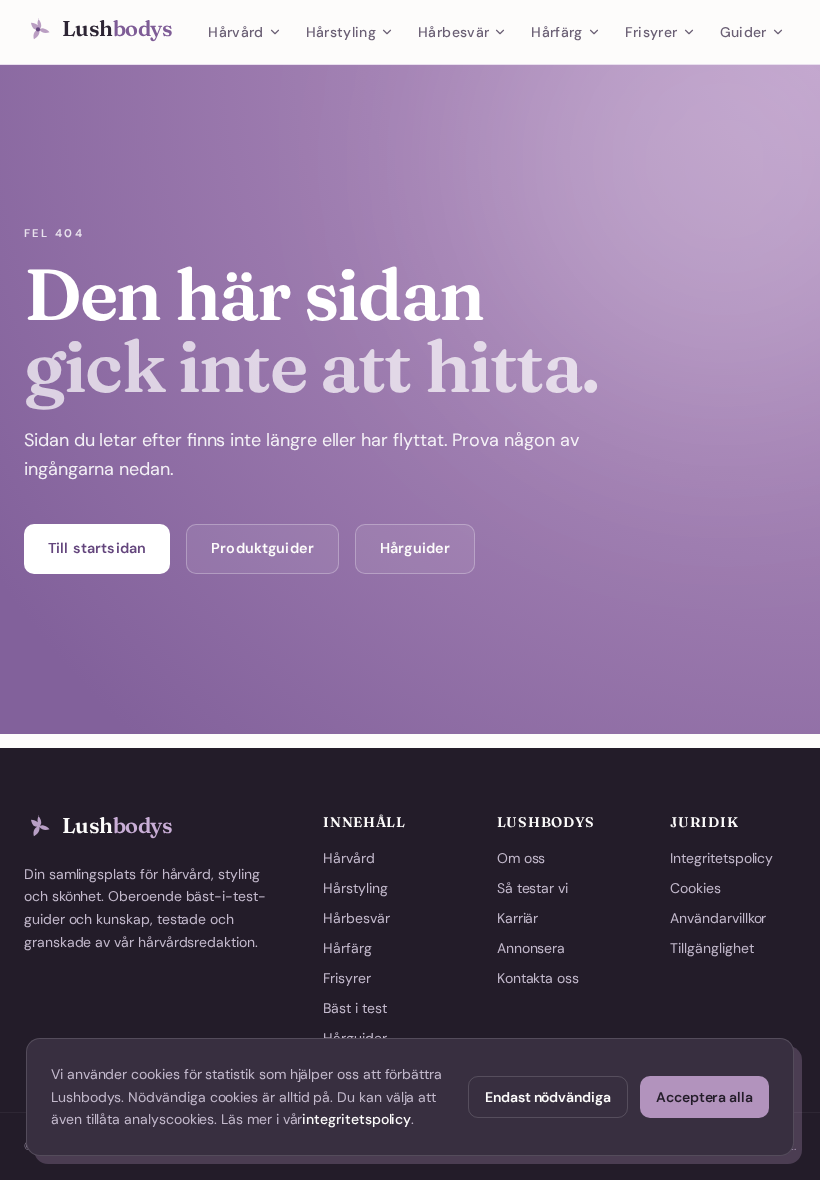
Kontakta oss (538, 978)
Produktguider (262, 548)
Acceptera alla (704, 1097)
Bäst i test (354, 1008)
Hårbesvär (453, 32)
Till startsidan (97, 548)
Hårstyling (341, 32)
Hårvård (235, 32)
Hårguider (415, 548)
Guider (743, 32)
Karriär (518, 918)
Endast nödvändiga (548, 1097)
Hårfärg (556, 32)
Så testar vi (532, 888)
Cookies (695, 888)
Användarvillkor (718, 918)
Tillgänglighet (711, 948)
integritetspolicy (356, 1119)
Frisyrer (651, 32)
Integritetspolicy (721, 858)
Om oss (521, 858)
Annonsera (531, 948)
